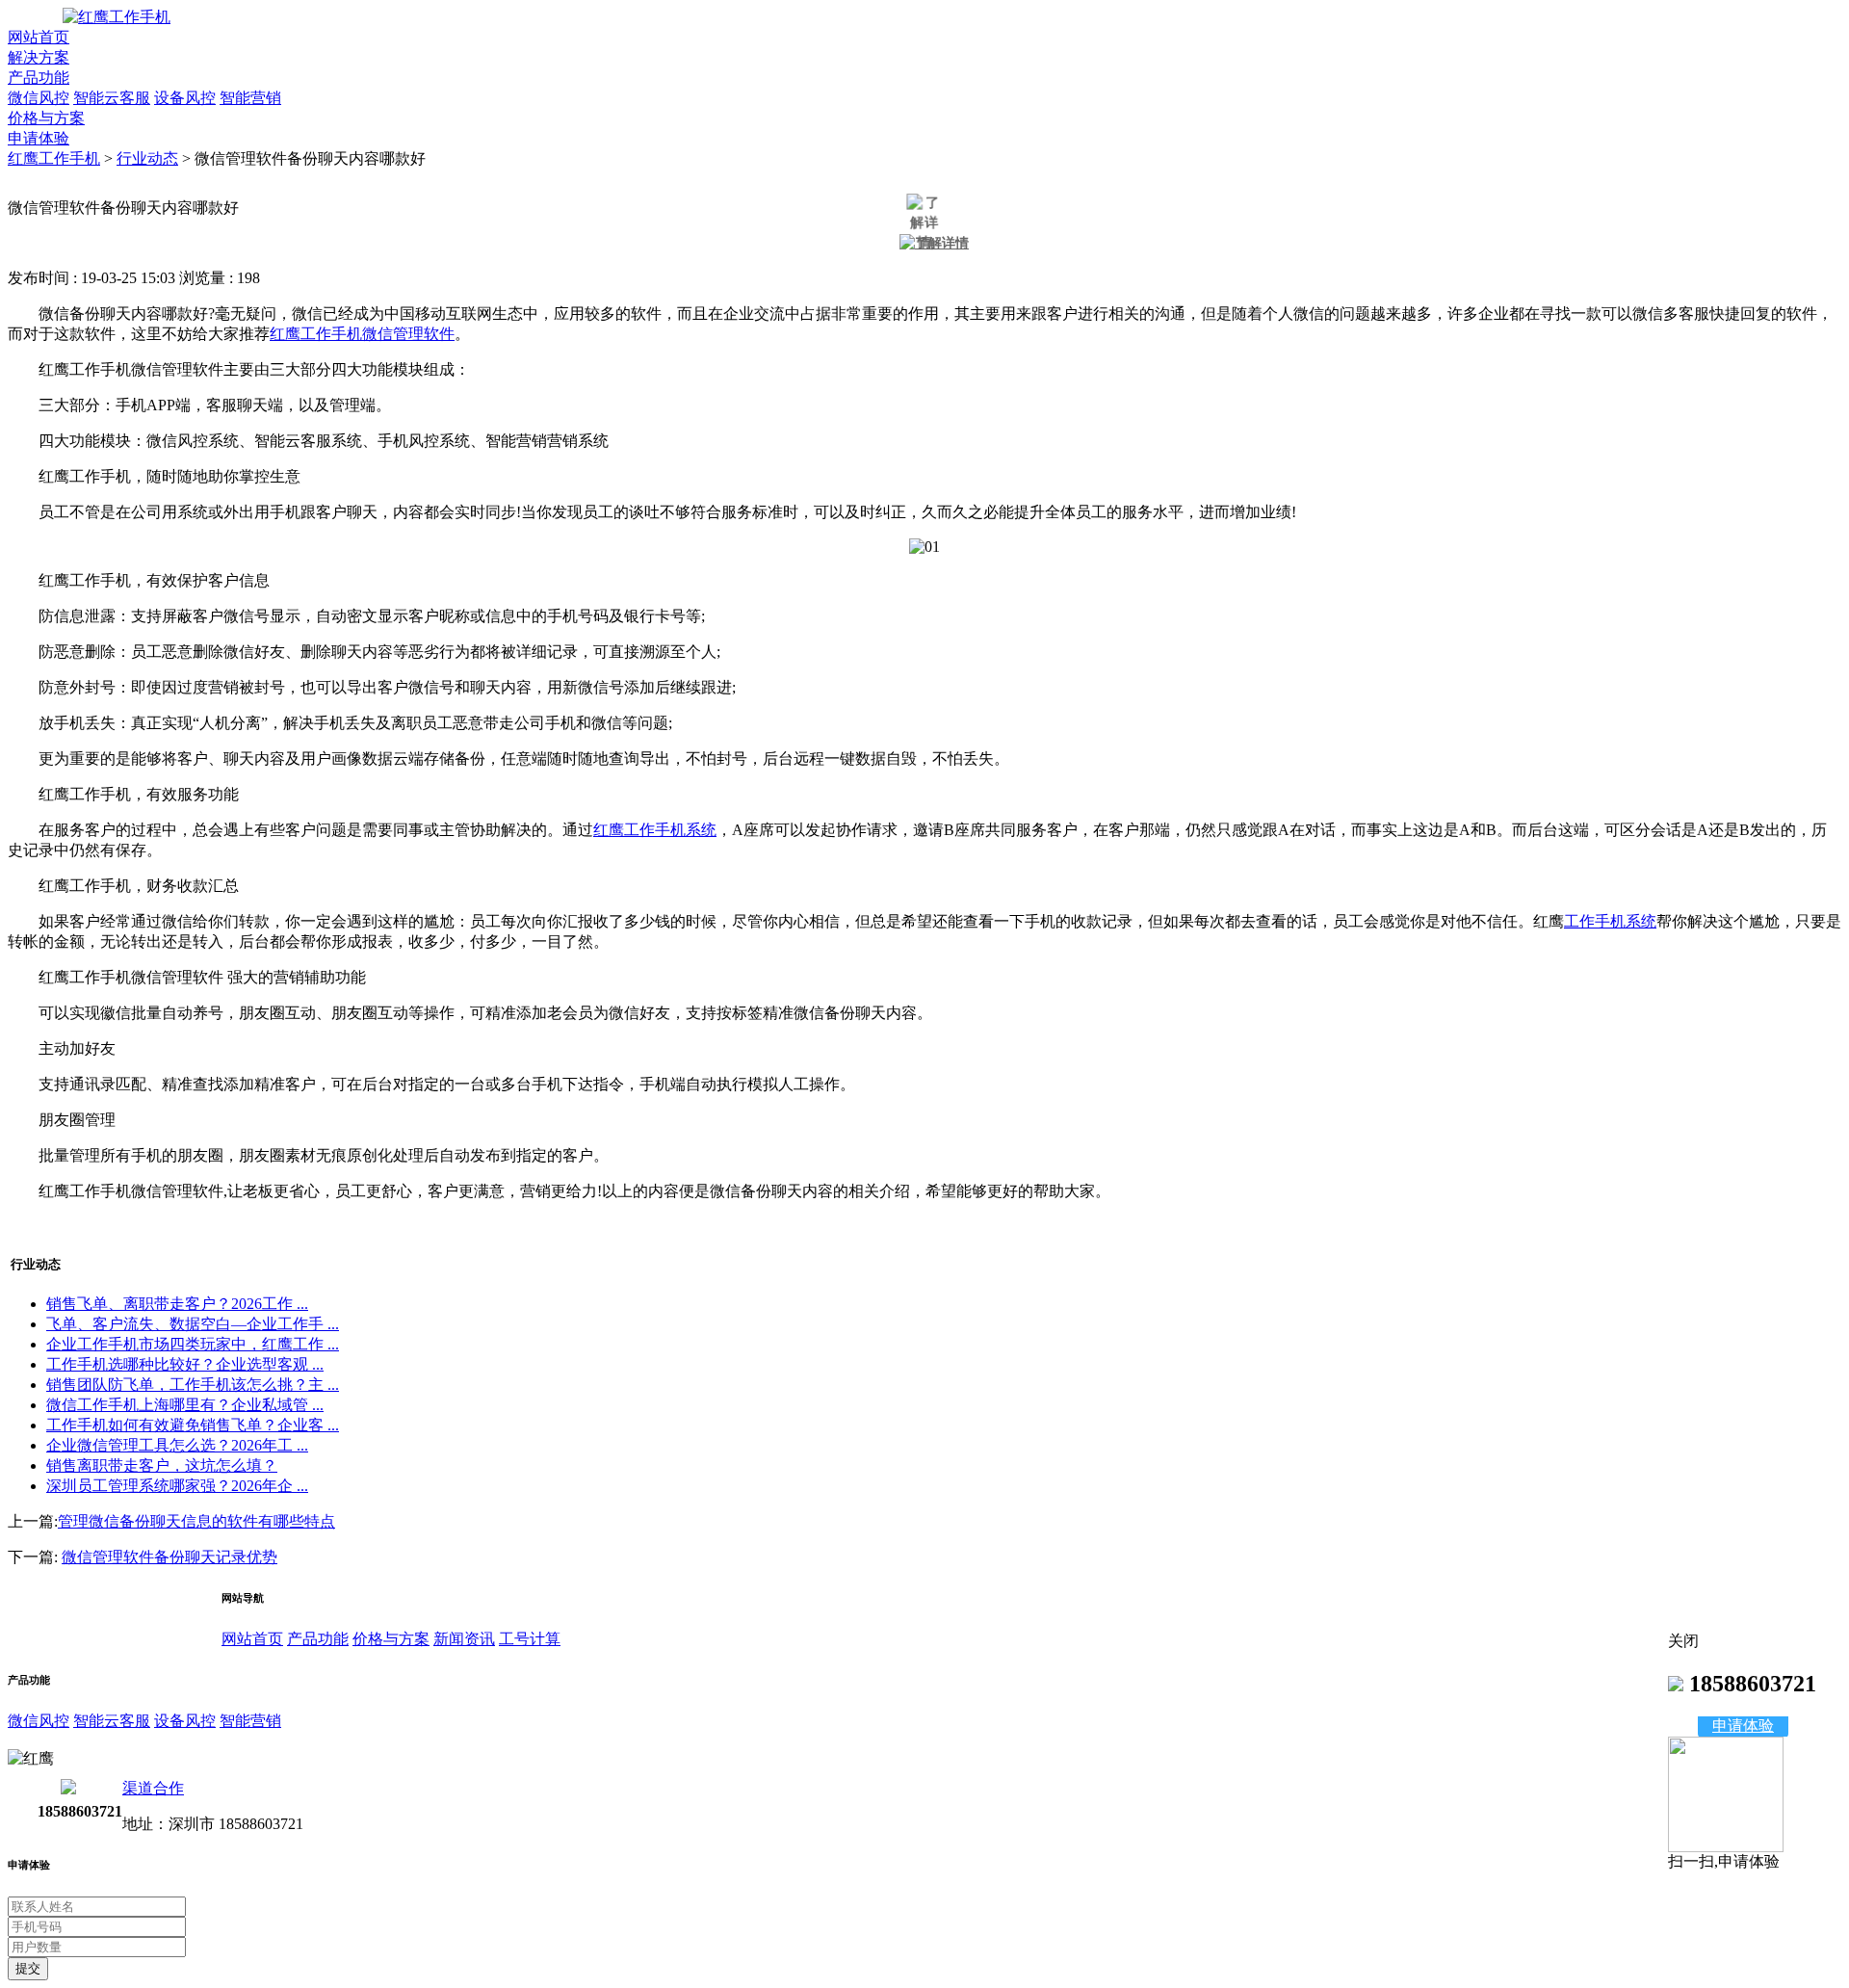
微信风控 (39, 98)
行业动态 (147, 158)
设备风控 (185, 98)
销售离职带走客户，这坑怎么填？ (162, 1465)
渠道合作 (153, 1788)
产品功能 (39, 78)
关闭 (1683, 1641)
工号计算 (530, 1639)
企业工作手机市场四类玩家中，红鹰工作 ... (193, 1344)
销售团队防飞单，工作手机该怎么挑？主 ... (193, 1385)
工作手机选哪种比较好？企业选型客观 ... (185, 1364)
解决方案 (39, 57)
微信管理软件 (408, 334)
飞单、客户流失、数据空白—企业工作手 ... (193, 1324)
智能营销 (250, 98)
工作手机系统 (1610, 921)
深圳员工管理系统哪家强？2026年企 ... (177, 1486)
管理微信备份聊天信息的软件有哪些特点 (196, 1521)
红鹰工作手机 (54, 158)
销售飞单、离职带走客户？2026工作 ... (177, 1304)
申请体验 (39, 138)
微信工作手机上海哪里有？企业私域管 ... (185, 1405)
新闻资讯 (464, 1639)
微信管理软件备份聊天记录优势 (169, 1557)
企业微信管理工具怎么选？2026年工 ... (177, 1445)
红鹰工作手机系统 (655, 830)
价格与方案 (46, 118)
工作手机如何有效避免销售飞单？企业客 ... (193, 1425)
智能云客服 (112, 98)
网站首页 (39, 37)
